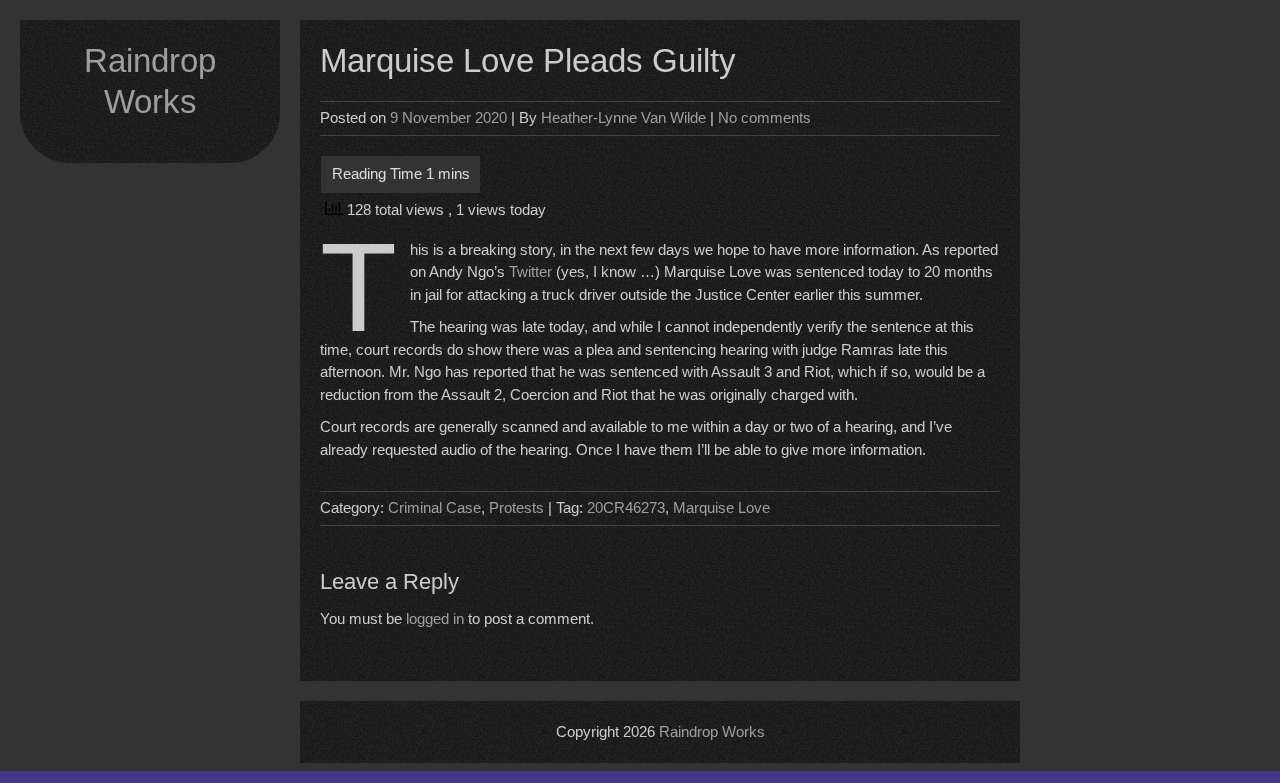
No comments (764, 117)
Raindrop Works (712, 731)
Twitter (532, 271)
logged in (435, 618)
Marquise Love (721, 507)
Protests (516, 507)
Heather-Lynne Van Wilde (623, 117)
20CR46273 (626, 507)
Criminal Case (434, 507)
